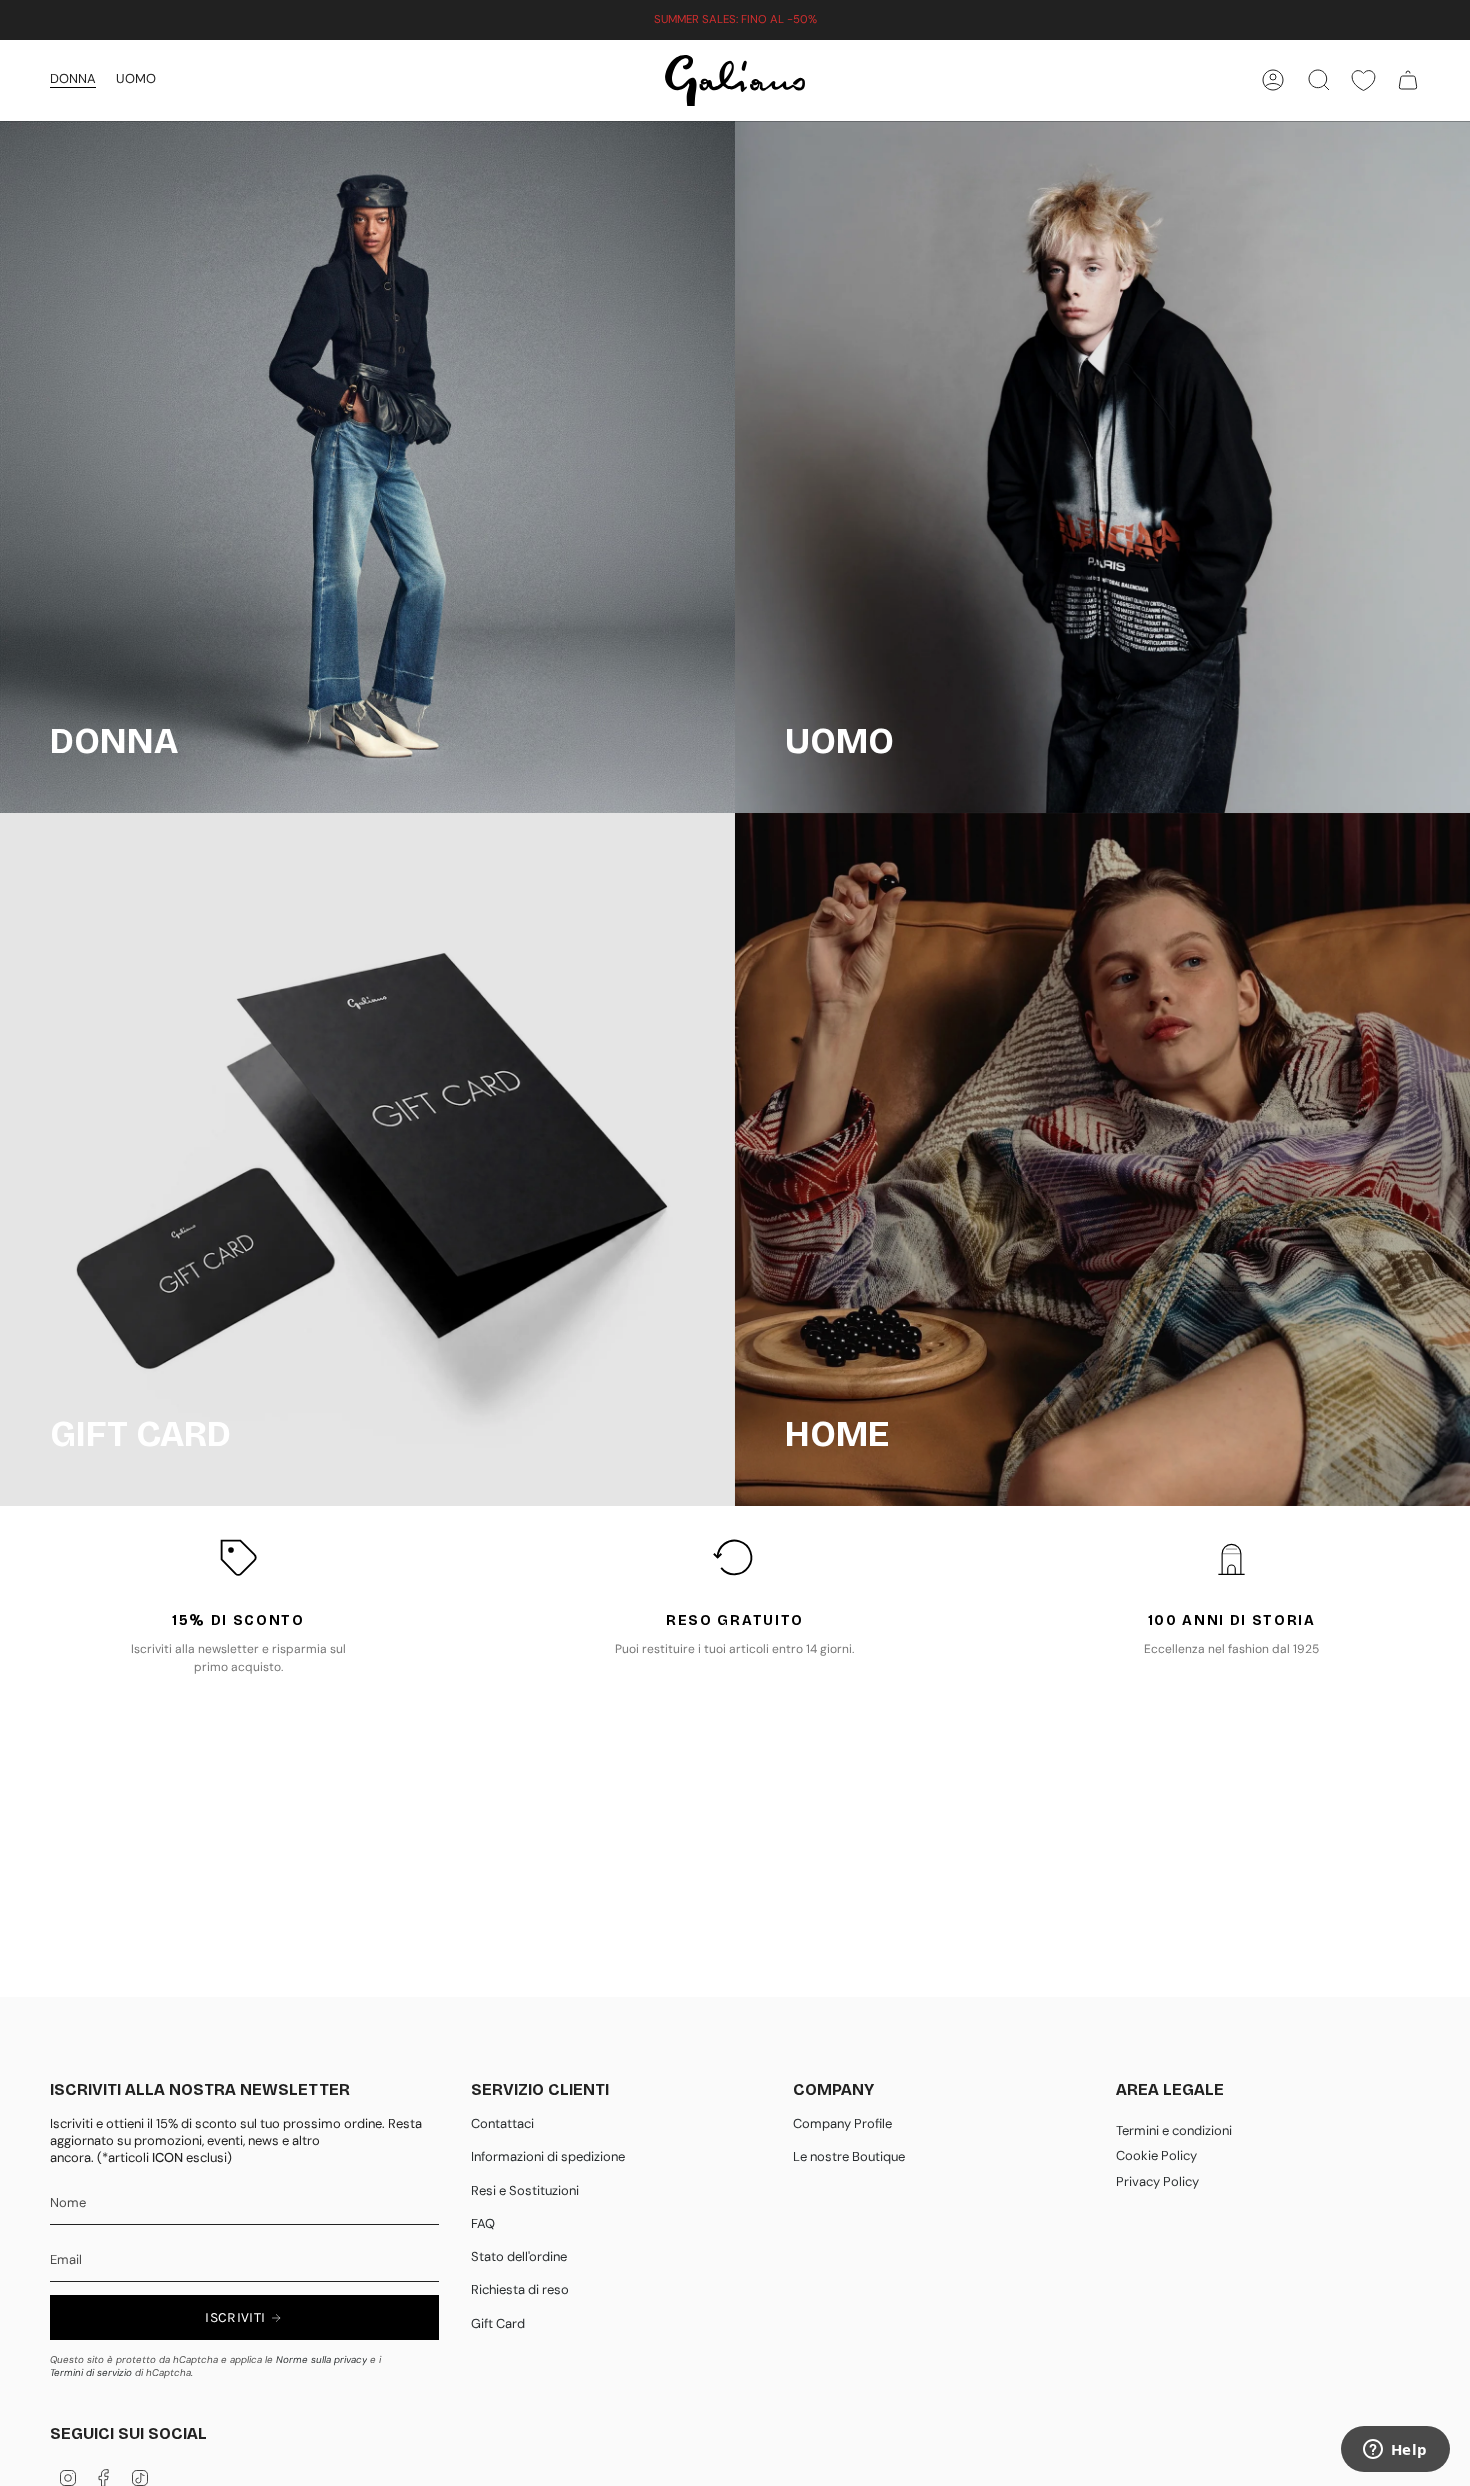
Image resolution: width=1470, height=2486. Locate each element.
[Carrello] (1408, 80)
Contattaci (502, 2123)
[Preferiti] (1363, 80)
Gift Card (498, 2323)
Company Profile (842, 2123)
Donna (73, 78)
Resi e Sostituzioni (525, 2190)
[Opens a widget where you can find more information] (1395, 2451)
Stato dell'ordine (519, 2256)
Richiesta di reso (520, 2289)
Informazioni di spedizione (548, 2156)
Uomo (136, 78)
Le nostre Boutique (849, 2156)
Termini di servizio (91, 2372)
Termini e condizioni (1174, 2130)
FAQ (483, 2223)
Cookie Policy (1156, 2155)
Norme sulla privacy (321, 2359)
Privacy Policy (1157, 2181)
